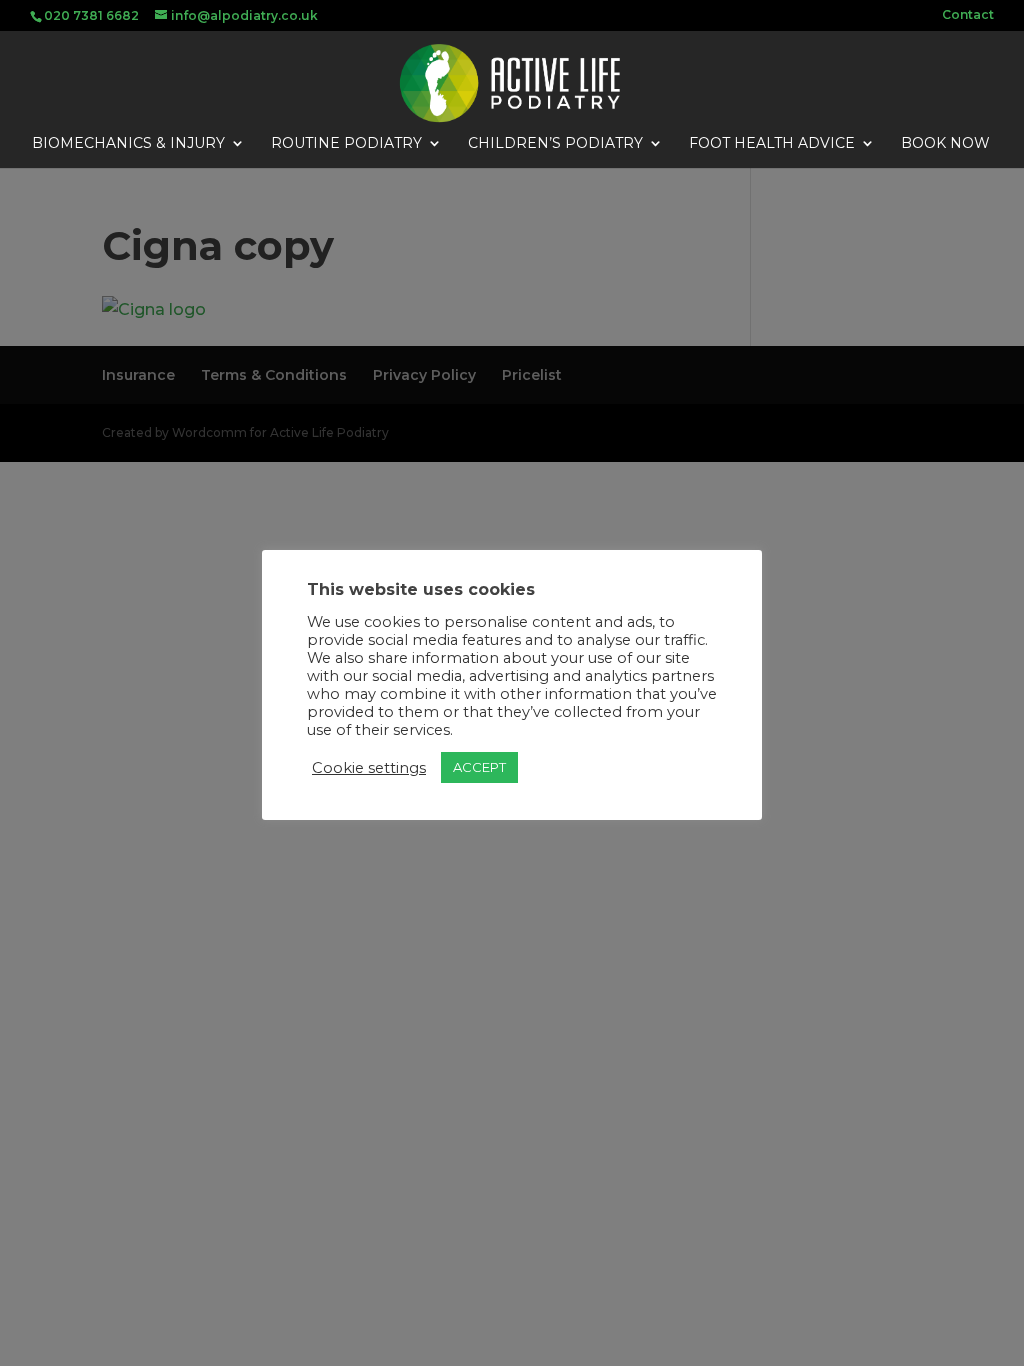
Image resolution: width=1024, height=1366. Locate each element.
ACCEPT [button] (479, 767)
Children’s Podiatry (555, 144)
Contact (968, 15)
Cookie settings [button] (369, 768)
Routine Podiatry (346, 144)
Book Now (945, 144)
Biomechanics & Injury (128, 144)
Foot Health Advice (772, 144)
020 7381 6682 (91, 15)
